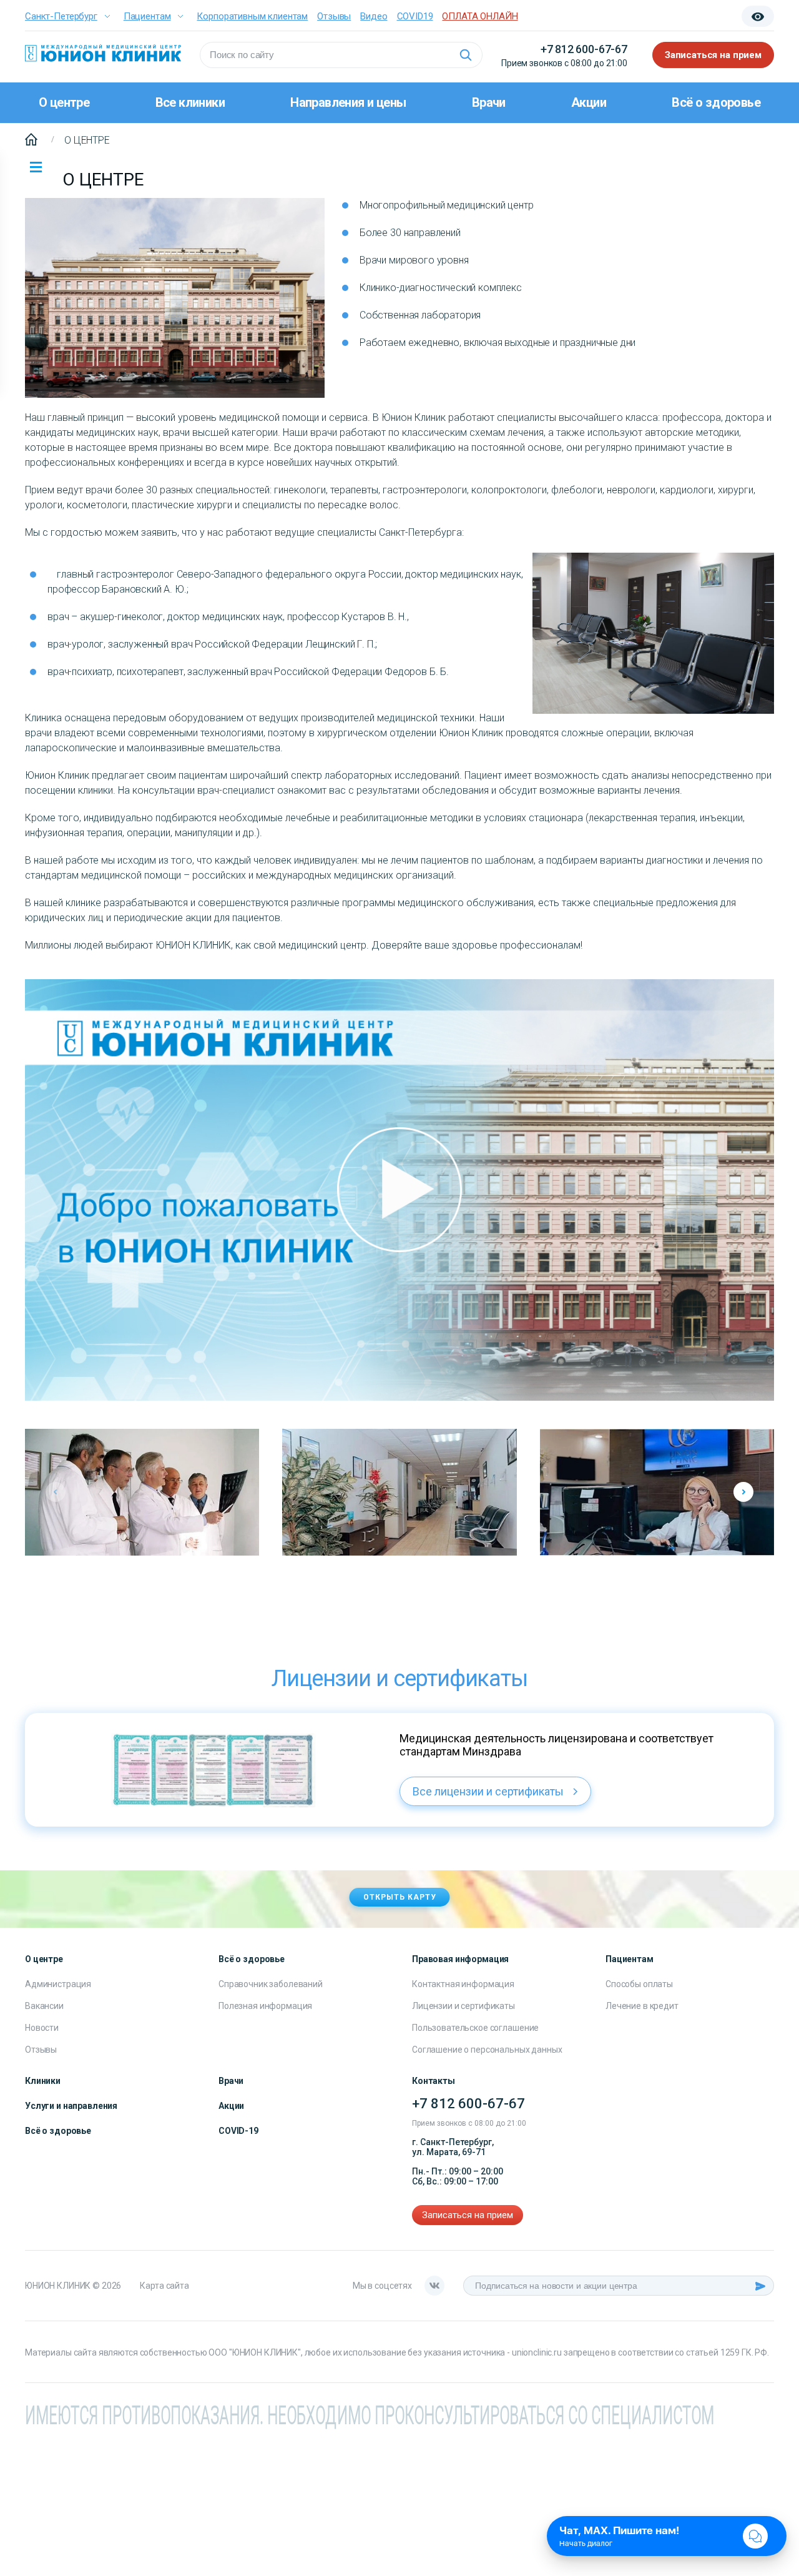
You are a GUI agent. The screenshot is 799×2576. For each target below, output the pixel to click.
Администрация (58, 1984)
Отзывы (334, 16)
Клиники (43, 2081)
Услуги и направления (71, 2106)
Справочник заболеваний (271, 1984)
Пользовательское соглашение (475, 2028)
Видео (374, 16)
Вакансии (44, 2006)
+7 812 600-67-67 (584, 49)
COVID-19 (238, 2131)
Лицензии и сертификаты (463, 2006)
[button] (743, 1492)
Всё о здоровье (716, 102)
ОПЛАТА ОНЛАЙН (480, 16)
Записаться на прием (713, 55)
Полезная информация (265, 2006)
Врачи (489, 102)
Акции (589, 102)
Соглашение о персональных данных (487, 2050)
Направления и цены (348, 102)
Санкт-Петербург (61, 16)
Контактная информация (463, 1984)
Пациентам (147, 16)
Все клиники (190, 102)
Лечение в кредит (642, 2006)
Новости (42, 2028)
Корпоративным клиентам (252, 16)
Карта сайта (164, 2286)
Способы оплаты (639, 1984)
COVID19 (415, 16)
